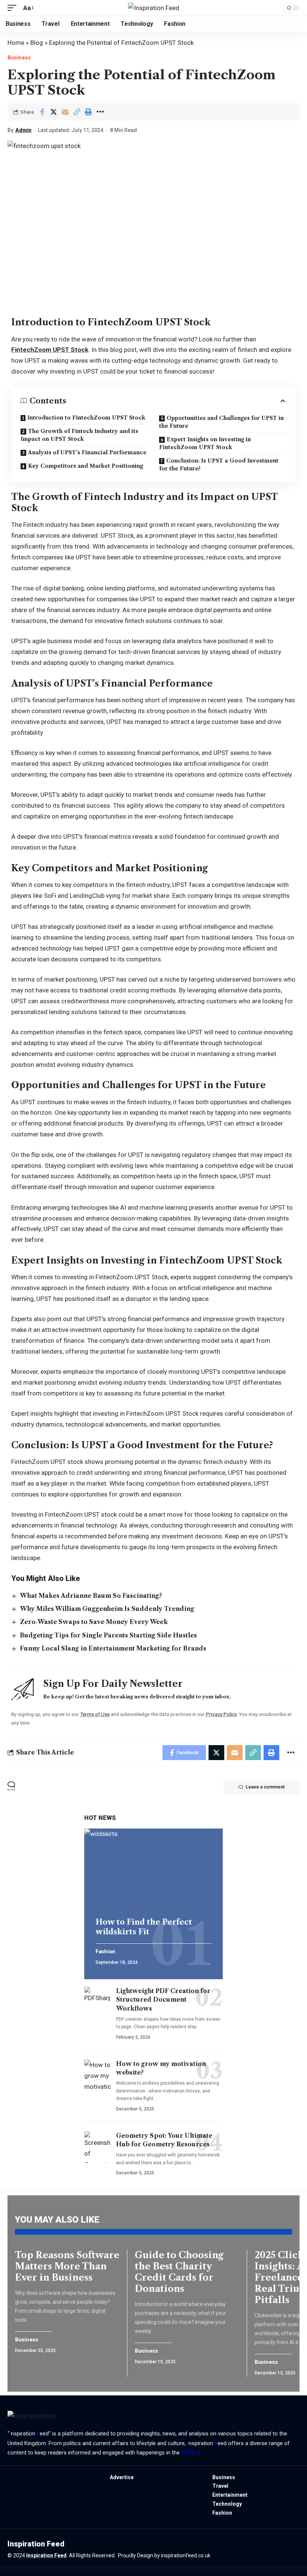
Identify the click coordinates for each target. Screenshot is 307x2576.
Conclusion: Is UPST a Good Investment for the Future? (219, 465)
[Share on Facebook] (42, 112)
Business (19, 58)
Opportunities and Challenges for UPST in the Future (221, 422)
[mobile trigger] (14, 8)
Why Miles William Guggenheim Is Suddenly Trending (107, 1609)
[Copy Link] (77, 112)
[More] (100, 112)
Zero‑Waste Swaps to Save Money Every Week (94, 1622)
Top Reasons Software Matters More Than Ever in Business (67, 2266)
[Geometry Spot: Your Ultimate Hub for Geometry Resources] (97, 2147)
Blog (37, 43)
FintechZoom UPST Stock (50, 350)
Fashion (105, 1952)
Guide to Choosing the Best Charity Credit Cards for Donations (179, 2272)
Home (16, 43)
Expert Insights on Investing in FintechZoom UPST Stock (205, 443)
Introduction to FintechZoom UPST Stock (86, 418)
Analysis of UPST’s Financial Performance (87, 452)
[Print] (88, 112)
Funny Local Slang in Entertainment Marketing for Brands (113, 1648)
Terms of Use (95, 1714)
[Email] (65, 112)
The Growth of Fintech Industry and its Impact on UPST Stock (79, 435)
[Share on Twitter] (54, 112)
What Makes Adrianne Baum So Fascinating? (91, 1596)
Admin (23, 130)
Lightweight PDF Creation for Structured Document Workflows (163, 1999)
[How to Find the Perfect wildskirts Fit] (153, 1870)
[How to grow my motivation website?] (97, 2075)
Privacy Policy (221, 1714)
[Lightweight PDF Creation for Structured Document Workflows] (97, 2002)
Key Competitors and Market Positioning (86, 466)
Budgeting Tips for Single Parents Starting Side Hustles (108, 1635)
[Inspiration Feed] (154, 8)
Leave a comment (265, 1787)
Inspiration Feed (46, 2555)
